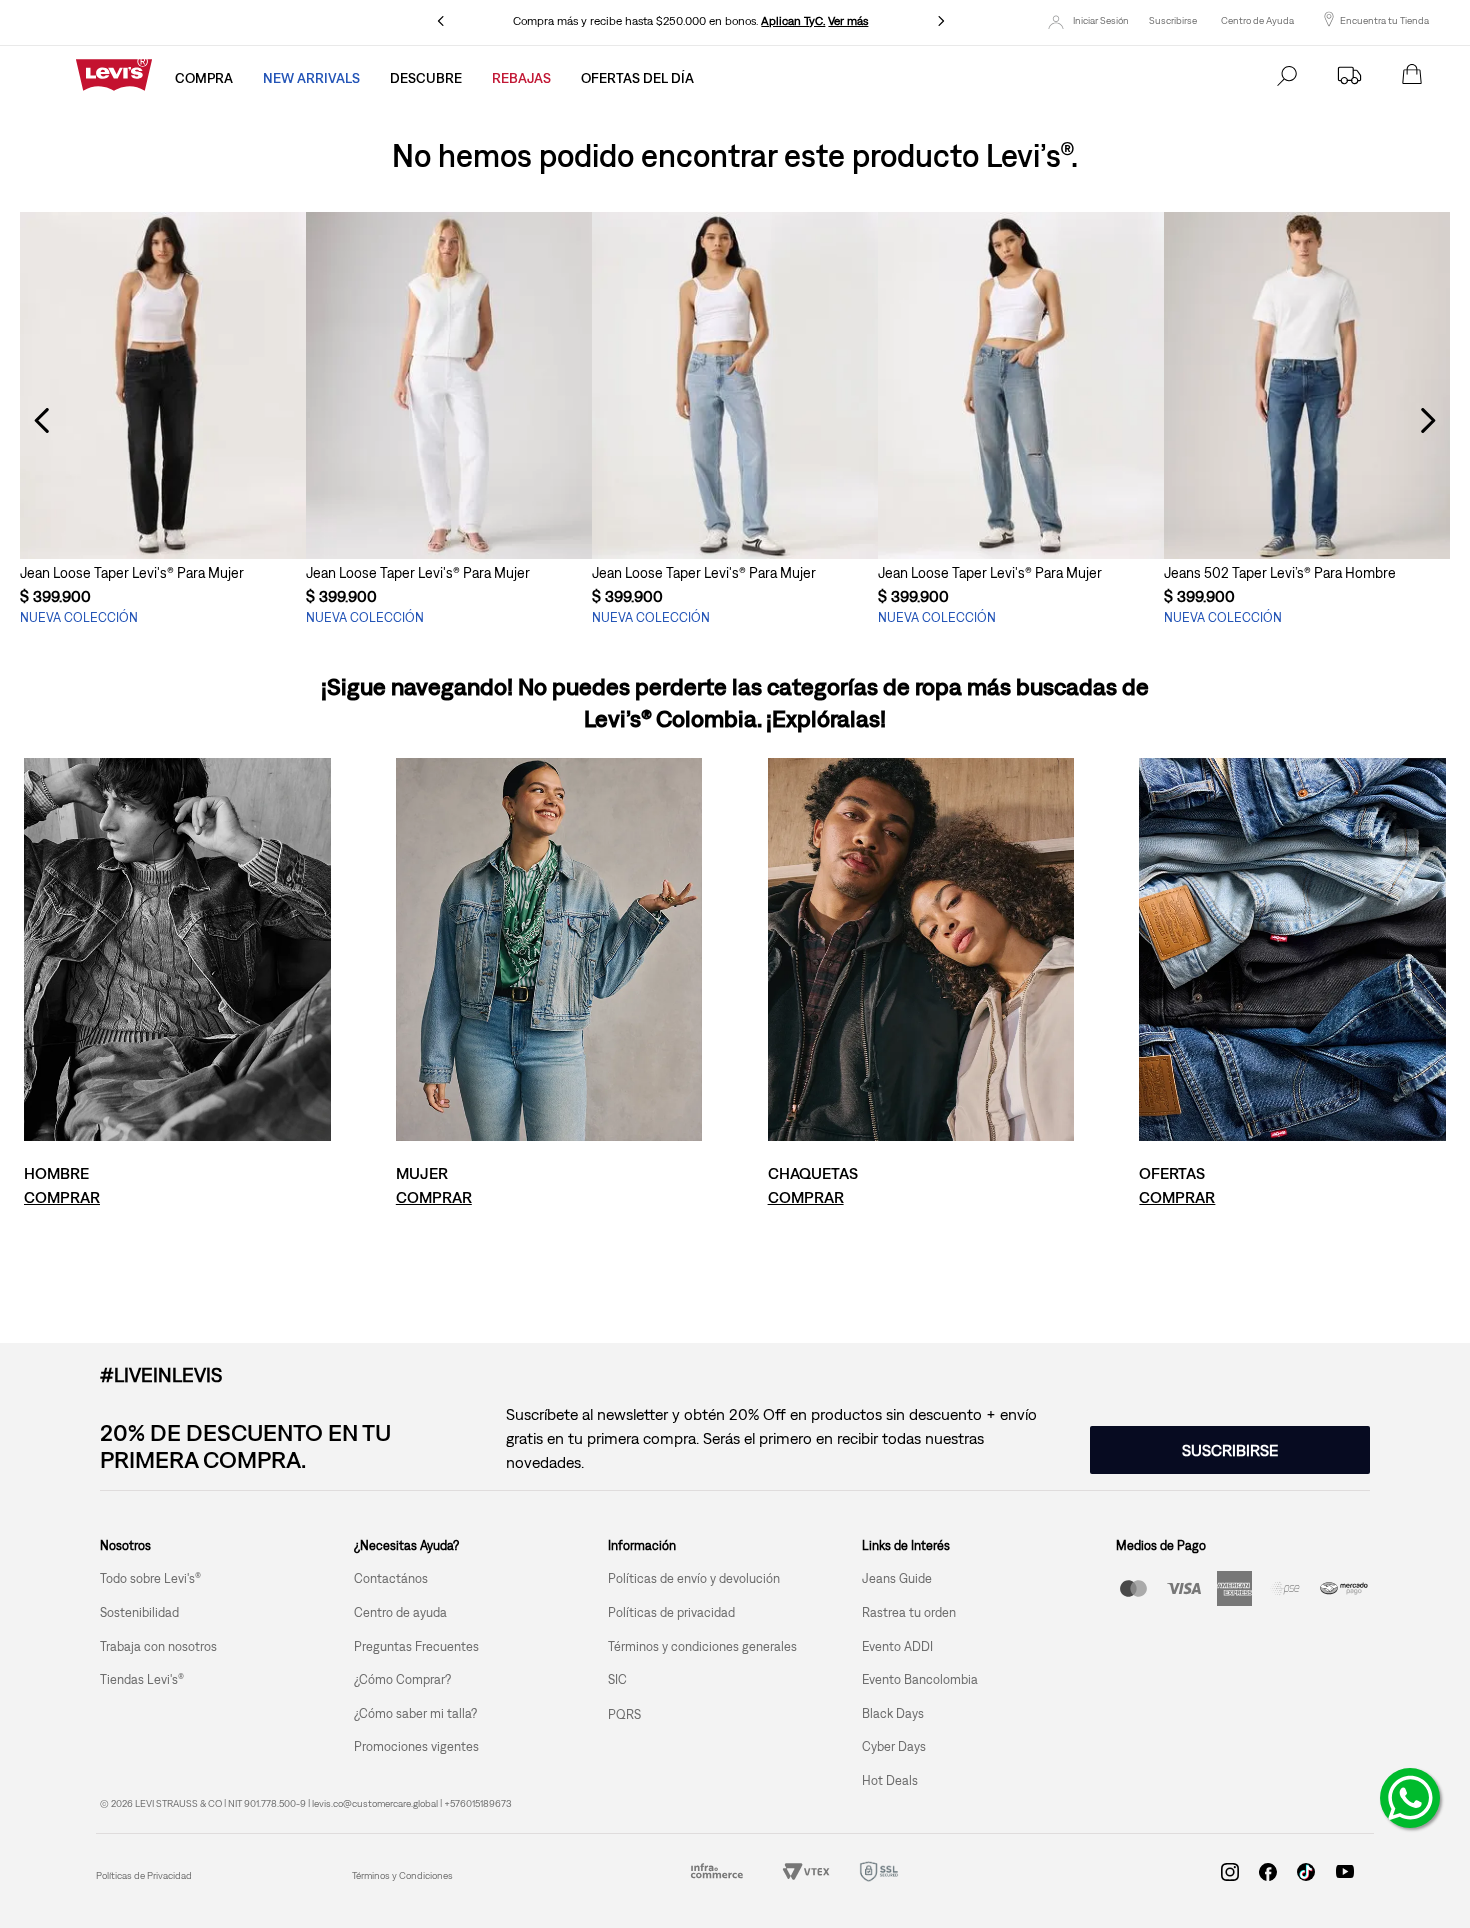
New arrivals (311, 78)
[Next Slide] (941, 21)
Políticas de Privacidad (144, 1875)
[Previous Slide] (441, 21)
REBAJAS (521, 78)
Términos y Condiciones (402, 1875)
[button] (163, 522)
